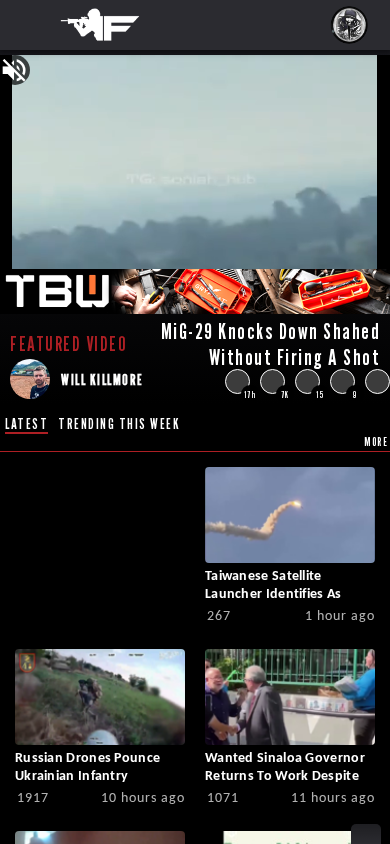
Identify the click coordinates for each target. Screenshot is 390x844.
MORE (376, 441)
